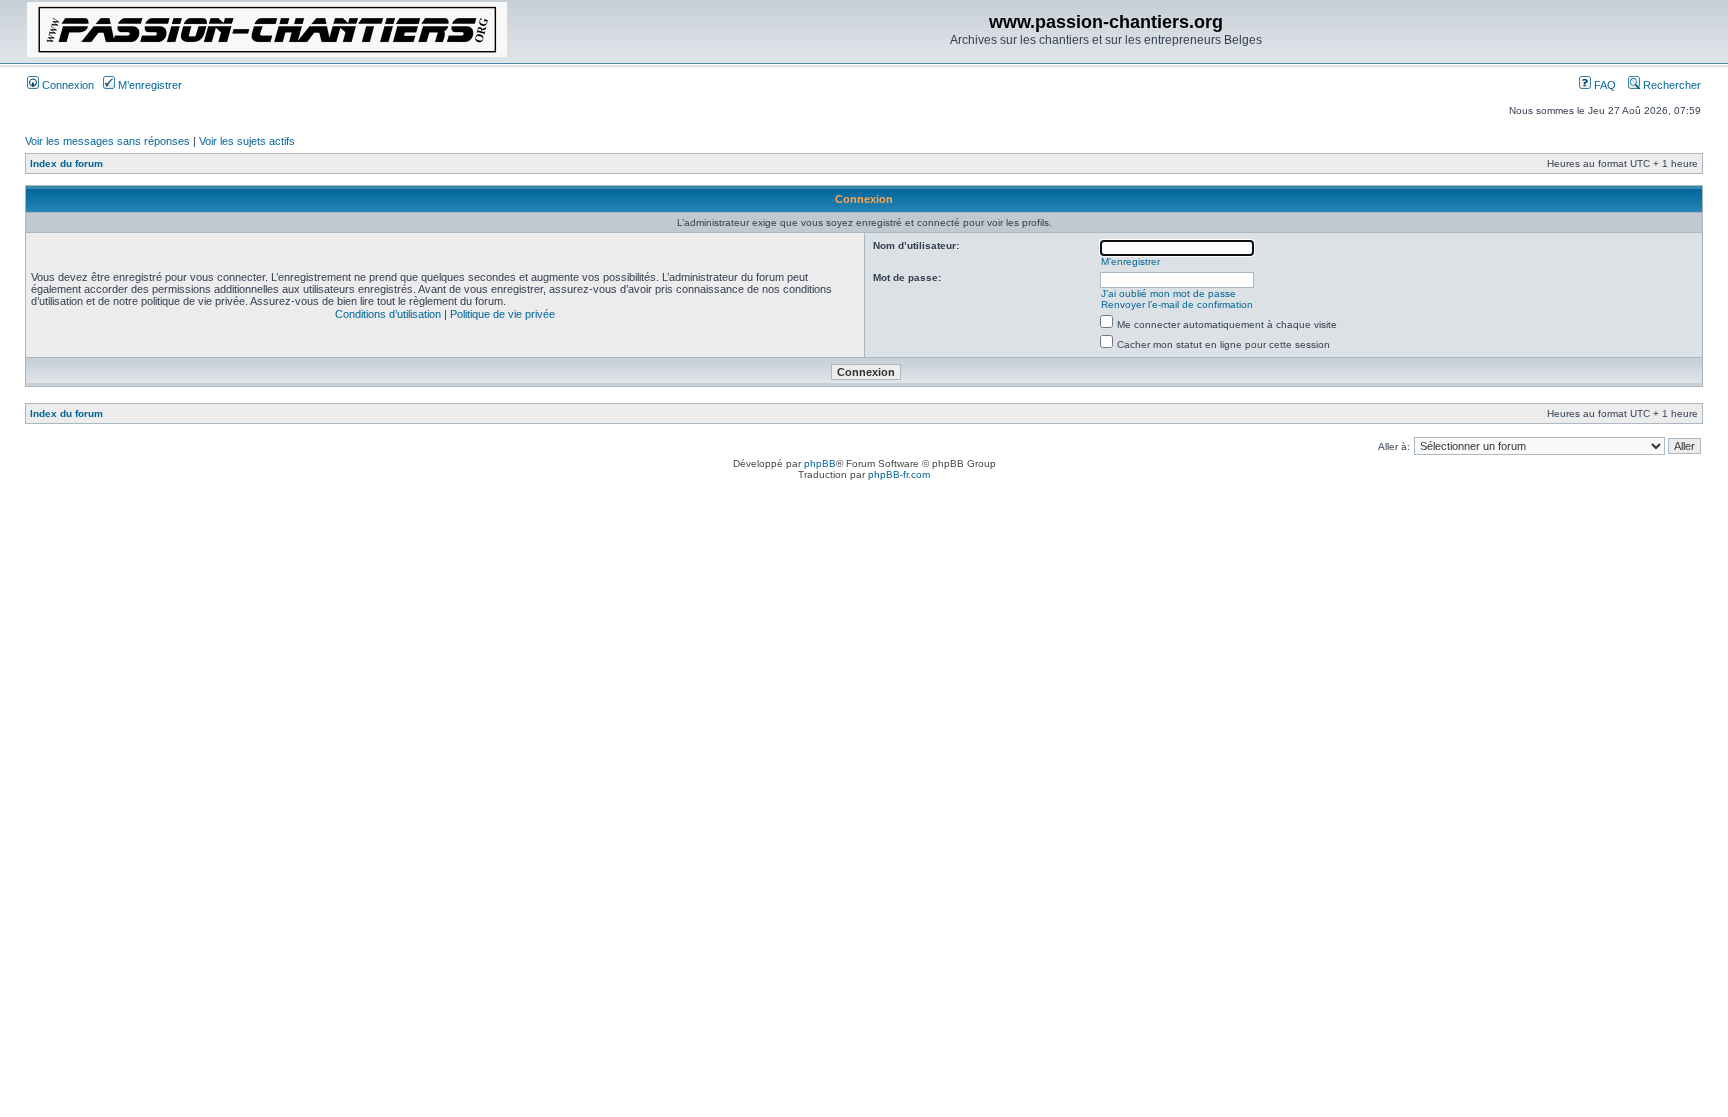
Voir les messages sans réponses (107, 141)
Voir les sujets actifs (247, 141)
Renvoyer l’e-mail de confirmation (1177, 304)
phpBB (820, 463)
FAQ (1603, 85)
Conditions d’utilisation (388, 314)
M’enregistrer (148, 85)
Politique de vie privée (502, 314)
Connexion (66, 85)
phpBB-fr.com (899, 474)
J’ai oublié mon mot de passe (1168, 293)
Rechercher (1670, 85)
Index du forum (66, 163)
